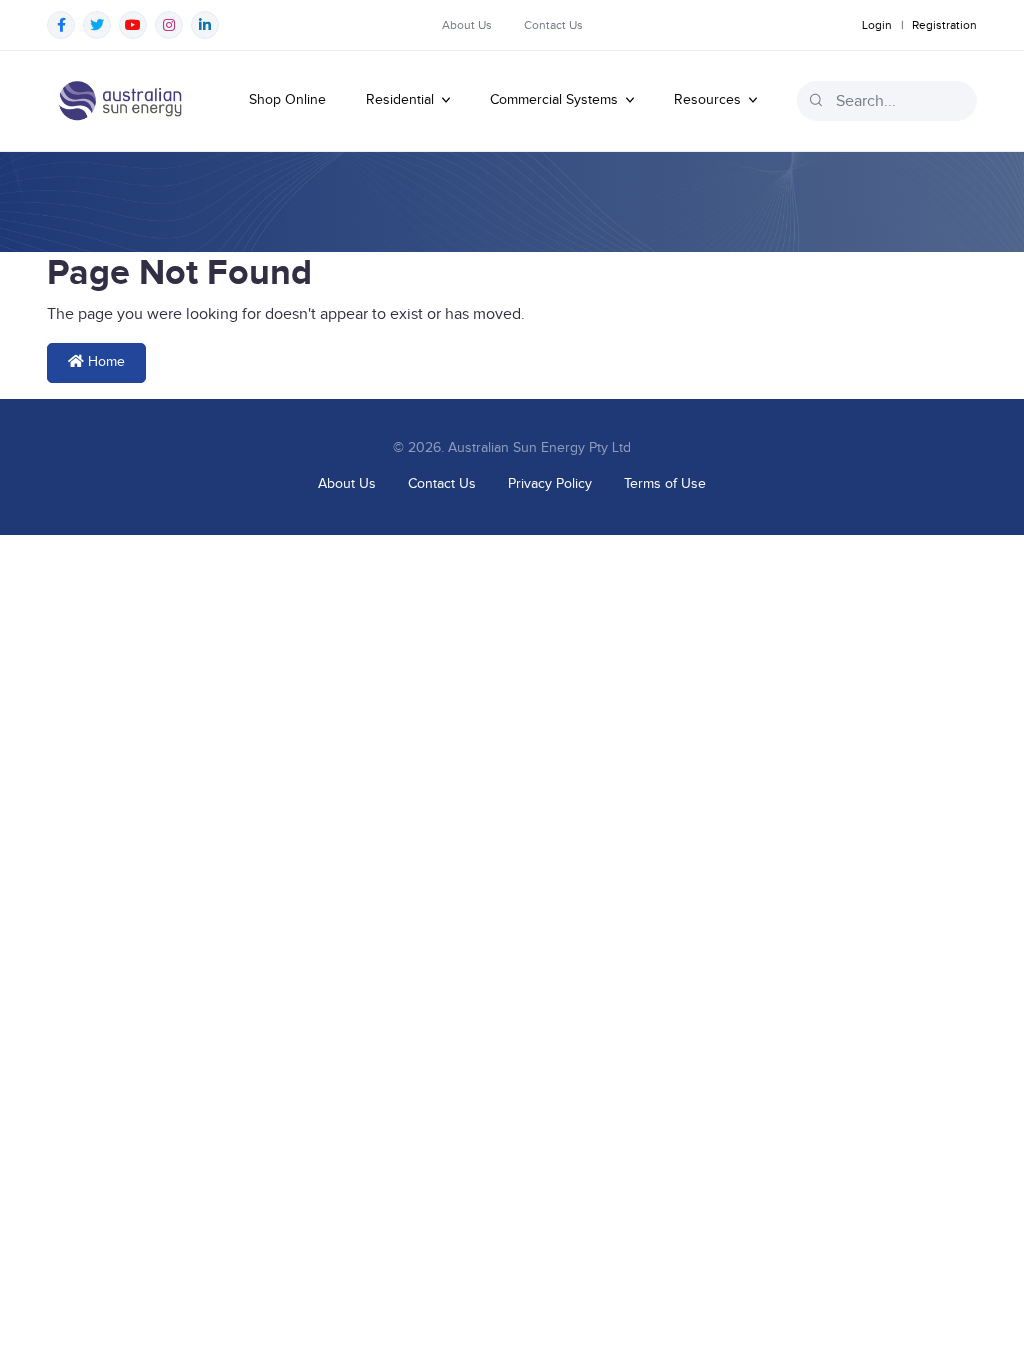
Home (104, 362)
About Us (467, 25)
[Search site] (816, 100)
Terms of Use (665, 484)
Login (877, 25)
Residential (402, 100)
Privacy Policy (550, 484)
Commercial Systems (556, 100)
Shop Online (287, 100)
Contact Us (553, 25)
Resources (709, 100)
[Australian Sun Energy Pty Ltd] (120, 101)
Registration (944, 25)
